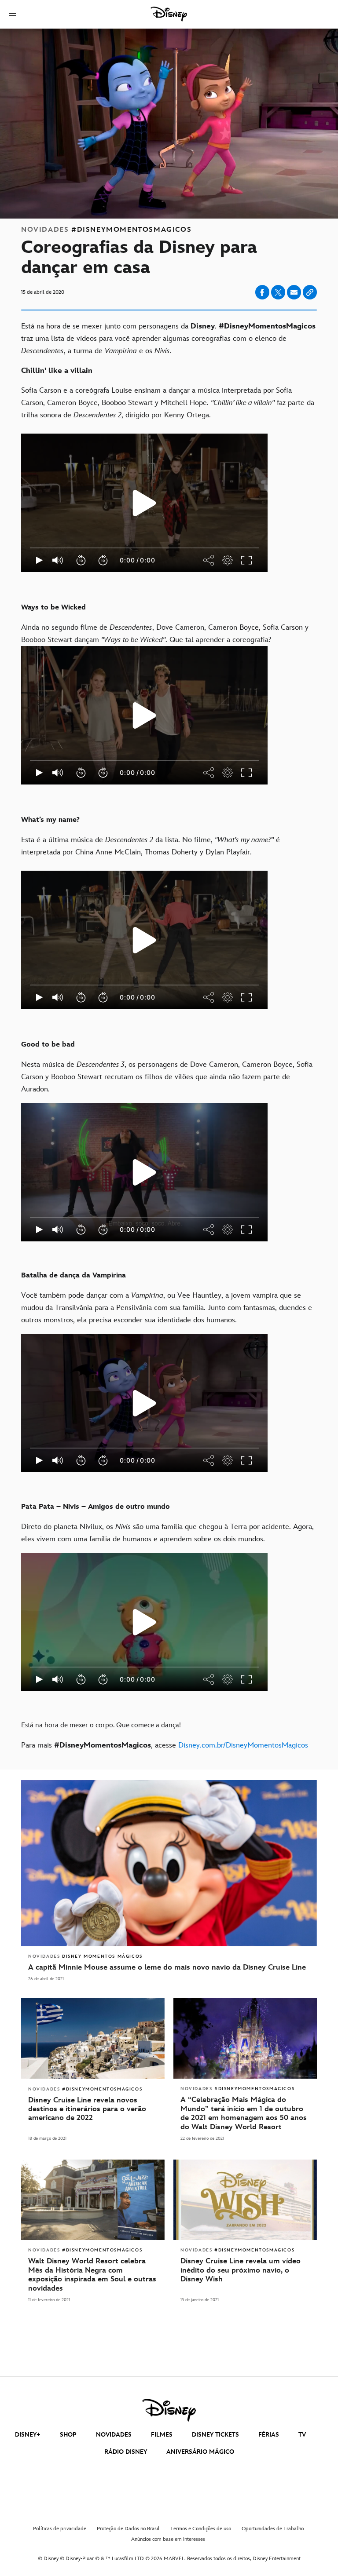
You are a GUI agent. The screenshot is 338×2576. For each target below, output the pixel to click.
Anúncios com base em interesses (168, 2539)
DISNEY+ (28, 2435)
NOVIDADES (114, 2435)
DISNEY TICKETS (215, 2435)
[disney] (169, 2410)
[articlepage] (93, 2200)
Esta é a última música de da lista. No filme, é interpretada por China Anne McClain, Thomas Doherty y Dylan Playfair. (151, 942)
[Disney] (169, 14)
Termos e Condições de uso (201, 2529)
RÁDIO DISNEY (126, 2452)
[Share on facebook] (262, 292)
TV (302, 2435)
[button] (12, 14)
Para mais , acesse (165, 1745)
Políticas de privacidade (60, 2529)
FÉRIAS (269, 2435)
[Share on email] (294, 292)
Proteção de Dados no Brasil (128, 2529)
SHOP (68, 2435)
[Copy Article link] (310, 292)
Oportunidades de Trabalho (273, 2529)
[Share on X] (278, 292)
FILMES (162, 2435)
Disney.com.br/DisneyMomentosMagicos (243, 1745)
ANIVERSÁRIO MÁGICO (200, 2452)
